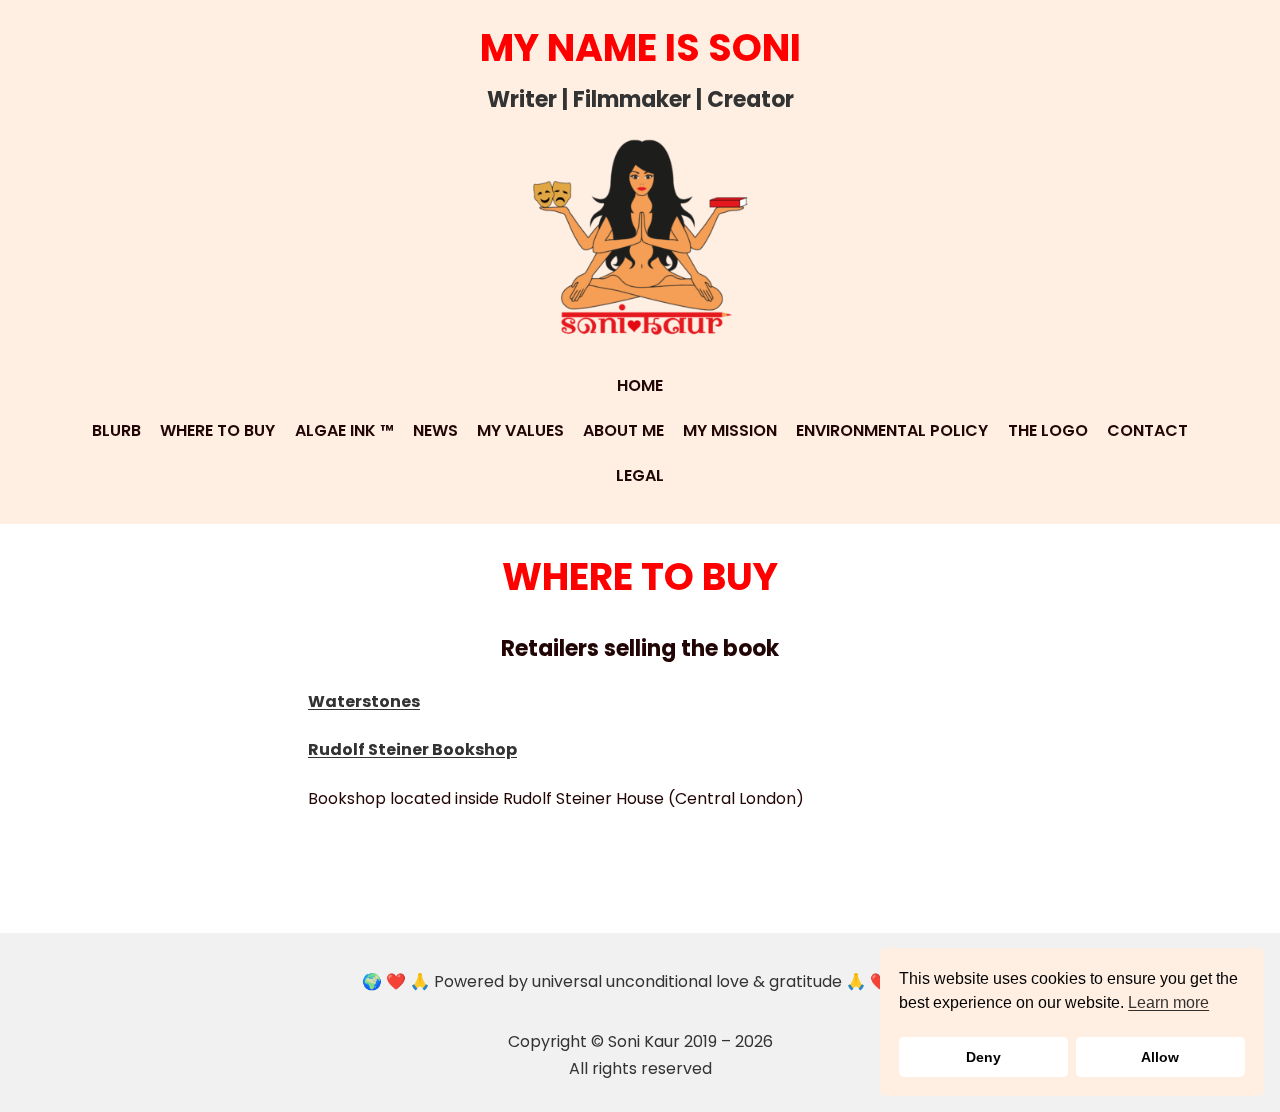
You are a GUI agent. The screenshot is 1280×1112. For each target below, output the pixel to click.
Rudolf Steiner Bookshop (412, 749)
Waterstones (364, 701)
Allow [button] (1160, 1057)
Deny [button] (983, 1057)
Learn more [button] (1168, 1002)
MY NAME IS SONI (640, 47)
